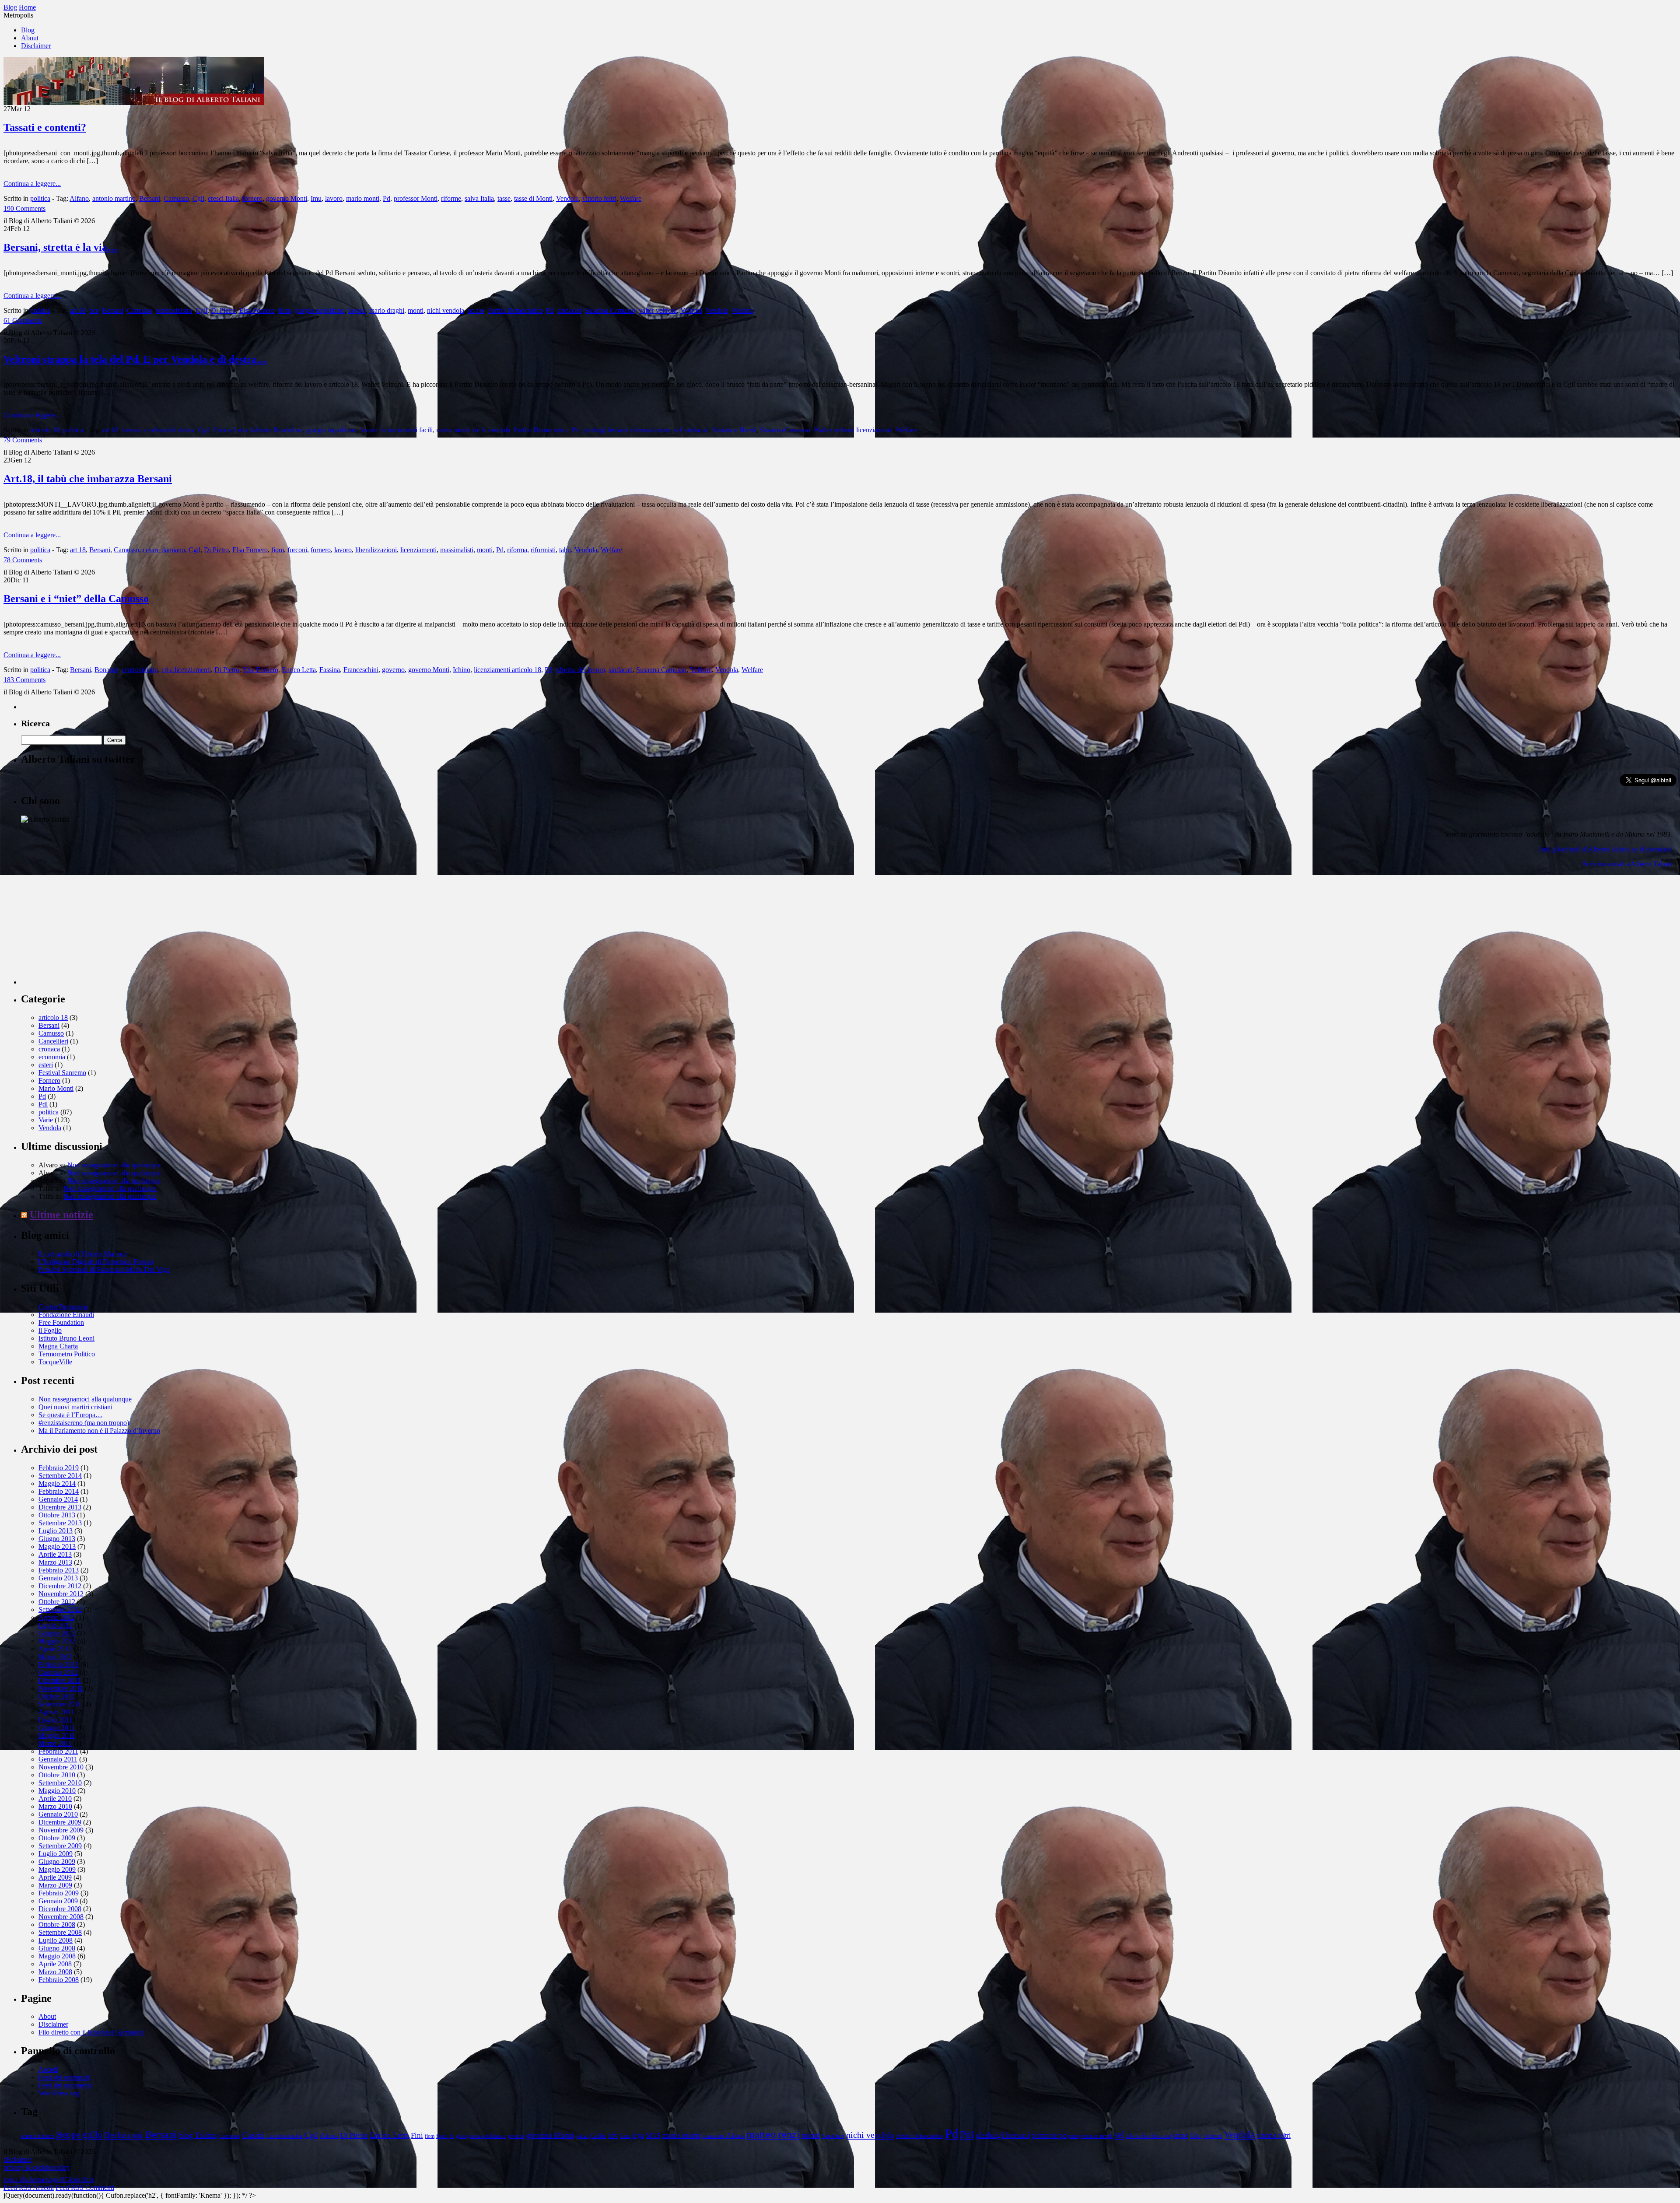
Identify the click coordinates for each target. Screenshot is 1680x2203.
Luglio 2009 (56, 1854)
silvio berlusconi (1149, 2135)
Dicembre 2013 (60, 1507)
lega (638, 2135)
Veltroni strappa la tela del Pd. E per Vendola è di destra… (135, 359)
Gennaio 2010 (58, 1814)
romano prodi (1097, 2136)
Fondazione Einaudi (66, 1315)
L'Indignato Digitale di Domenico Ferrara (96, 1262)
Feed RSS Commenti (85, 2187)
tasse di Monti (533, 198)
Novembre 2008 (61, 1917)
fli (451, 2136)
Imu (316, 198)
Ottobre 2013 (57, 1515)
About (30, 38)
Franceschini (361, 670)
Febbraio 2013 (59, 1570)
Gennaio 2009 (58, 1901)
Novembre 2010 (61, 1767)
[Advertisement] (87, 930)
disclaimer (17, 2159)
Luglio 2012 (56, 1625)
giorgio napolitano (320, 310)
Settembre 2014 (60, 1476)
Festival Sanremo (62, 1073)
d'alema (329, 2136)
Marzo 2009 (55, 1885)
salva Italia (479, 198)
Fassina (330, 670)
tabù (565, 550)
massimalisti (457, 550)
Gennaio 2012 (58, 1672)
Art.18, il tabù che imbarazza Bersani (88, 479)
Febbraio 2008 (59, 1980)
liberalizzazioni (376, 550)
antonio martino (114, 198)
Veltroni (691, 310)
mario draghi (387, 310)
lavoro (334, 198)
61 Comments (23, 320)
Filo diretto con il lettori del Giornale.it (91, 2032)
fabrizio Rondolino (277, 430)
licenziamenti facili (407, 430)
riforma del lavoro (580, 670)
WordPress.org (59, 2093)
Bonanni (106, 670)
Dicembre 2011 (60, 1680)
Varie (46, 1120)
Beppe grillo (80, 2135)
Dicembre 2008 (60, 1909)
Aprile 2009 (55, 1877)
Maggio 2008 (57, 1956)
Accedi (48, 2069)
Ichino (462, 670)
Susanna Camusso (610, 310)
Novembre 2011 (61, 1688)
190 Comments (24, 208)
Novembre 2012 (61, 1594)
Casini (253, 2135)
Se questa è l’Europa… (70, 1415)
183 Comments (24, 680)
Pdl (43, 1104)
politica (40, 198)
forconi (297, 550)
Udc (1196, 2135)
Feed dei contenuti (64, 2077)
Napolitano (833, 2136)
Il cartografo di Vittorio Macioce (83, 1254)
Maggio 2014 (57, 1483)
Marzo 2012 (55, 1657)
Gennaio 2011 (58, 1759)
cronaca (49, 1049)
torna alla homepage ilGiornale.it (49, 2180)
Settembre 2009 (60, 1846)
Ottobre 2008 (57, 1925)
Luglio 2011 (55, 1720)
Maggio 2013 (57, 1546)
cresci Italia (223, 198)
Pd (387, 198)
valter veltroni (658, 310)
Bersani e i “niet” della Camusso (76, 599)
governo (393, 670)
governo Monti (287, 198)
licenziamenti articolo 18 (507, 670)
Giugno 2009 (57, 1862)
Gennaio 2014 (58, 1499)
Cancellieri (53, 1041)
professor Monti (416, 198)
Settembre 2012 (60, 1609)
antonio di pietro (38, 2136)
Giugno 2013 (57, 1539)
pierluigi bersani (605, 430)
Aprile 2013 (55, 1554)
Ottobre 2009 (57, 1838)
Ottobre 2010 (57, 1775)
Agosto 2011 (56, 1712)
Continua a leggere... (32, 184)
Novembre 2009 (61, 1830)
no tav (476, 310)
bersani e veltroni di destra (158, 430)
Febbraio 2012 (59, 1665)
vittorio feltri (599, 198)
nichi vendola (446, 310)
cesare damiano (164, 550)
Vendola (567, 198)
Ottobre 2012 (57, 1602)
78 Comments (23, 560)
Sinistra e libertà (734, 430)
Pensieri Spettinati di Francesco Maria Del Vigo (104, 1270)
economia (52, 1057)
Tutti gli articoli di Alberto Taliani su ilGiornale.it (1605, 849)
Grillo (598, 2136)
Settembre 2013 (60, 1523)
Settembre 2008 (60, 1932)
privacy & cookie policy (37, 2167)
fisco (442, 2136)
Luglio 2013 (56, 1531)
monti (416, 310)
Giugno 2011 (57, 1728)
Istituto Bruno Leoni (66, 1338)
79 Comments (23, 440)
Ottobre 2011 (57, 1696)
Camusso (176, 198)
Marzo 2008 (55, 1972)
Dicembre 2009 (60, 1822)
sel (677, 430)
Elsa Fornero (257, 310)
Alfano (79, 198)
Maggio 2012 (57, 1641)
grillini (582, 2136)
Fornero (49, 1080)
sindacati (569, 310)
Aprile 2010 (55, 1798)
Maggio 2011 (57, 1735)
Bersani (150, 198)
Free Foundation (61, 1322)
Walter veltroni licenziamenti (853, 430)
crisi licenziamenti (186, 670)
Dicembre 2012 (60, 1586)
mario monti (363, 198)
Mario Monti (56, 1088)
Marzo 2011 (55, 1743)
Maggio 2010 (57, 1791)
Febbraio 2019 (59, 1468)
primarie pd (1049, 2135)
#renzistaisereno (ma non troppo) (84, 1423)
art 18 (78, 310)
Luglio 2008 (56, 1940)
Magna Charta (58, 1346)
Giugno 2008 (57, 1948)
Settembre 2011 (60, 1704)
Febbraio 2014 (59, 1491)
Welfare (631, 198)
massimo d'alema (724, 2136)
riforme (451, 198)
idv (613, 2135)
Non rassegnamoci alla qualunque (114, 1165)
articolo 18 (45, 430)
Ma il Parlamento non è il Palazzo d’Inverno (99, 1431)
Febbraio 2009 (59, 1893)
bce (94, 310)
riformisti (543, 550)
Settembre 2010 (60, 1783)
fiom (285, 310)
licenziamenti (418, 550)
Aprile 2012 (55, 1649)
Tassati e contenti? (45, 127)
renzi (1074, 2136)
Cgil (198, 198)
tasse (504, 198)
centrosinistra (174, 310)
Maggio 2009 (57, 1869)
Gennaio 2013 (58, 1578)
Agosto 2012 (56, 1617)
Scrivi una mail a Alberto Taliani (1627, 864)
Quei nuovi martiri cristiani (75, 1407)
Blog (28, 30)
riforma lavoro (651, 430)
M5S (653, 2135)
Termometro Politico (67, 1354)
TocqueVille (55, 1362)
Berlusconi (124, 2135)
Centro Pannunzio (63, 1307)
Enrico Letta (230, 430)
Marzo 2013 (55, 1562)
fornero (252, 198)
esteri (46, 1065)
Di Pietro (223, 310)
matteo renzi (773, 2134)
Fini (417, 2135)
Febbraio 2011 (58, 1751)
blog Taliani (198, 2135)
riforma (517, 550)
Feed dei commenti (65, 2085)
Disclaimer (36, 46)
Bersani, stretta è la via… (61, 247)
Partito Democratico (515, 310)
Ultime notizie (61, 1215)
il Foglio (50, 1330)
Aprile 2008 (55, 1964)
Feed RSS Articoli (29, 2187)
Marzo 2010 (55, 1806)
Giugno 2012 (57, 1633)
